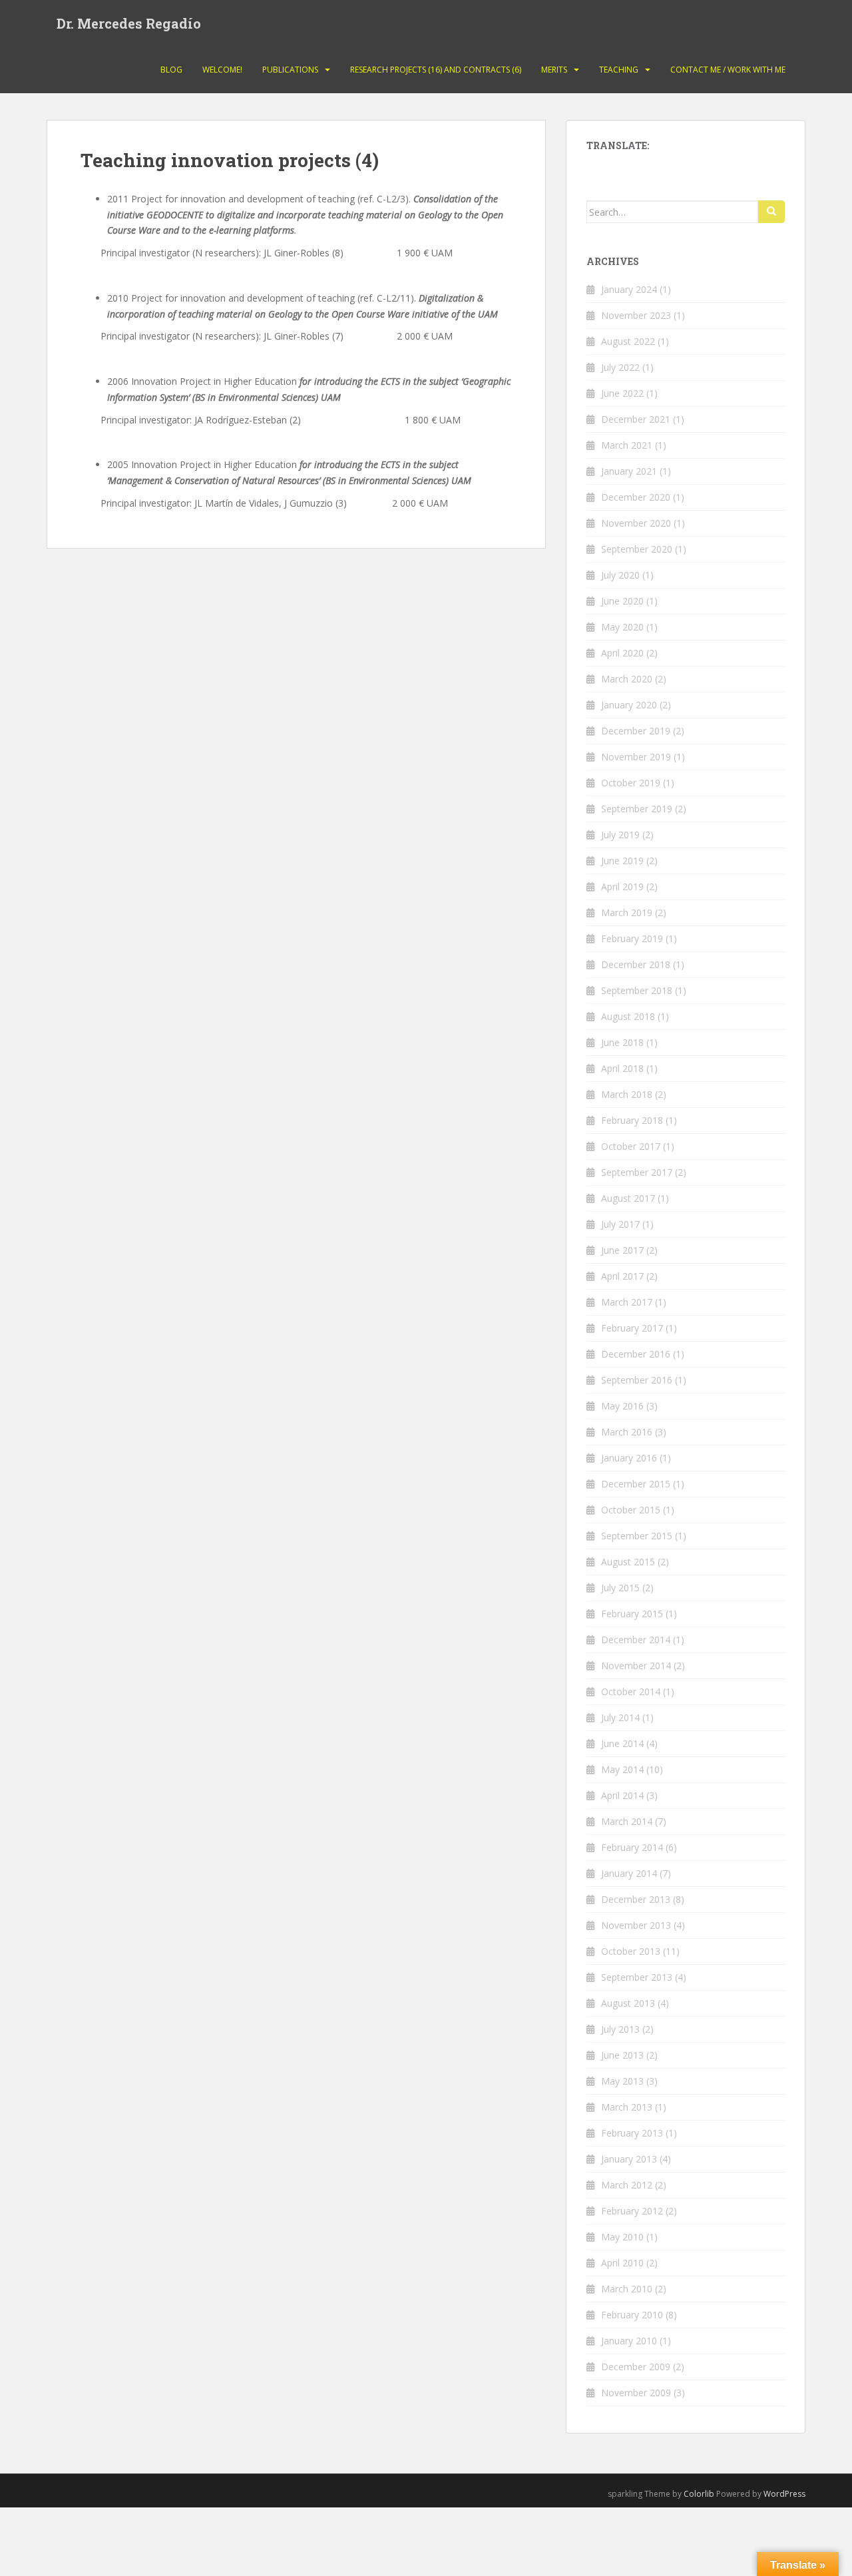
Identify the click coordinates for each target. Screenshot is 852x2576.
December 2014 (636, 1640)
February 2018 (632, 1120)
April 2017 (622, 1276)
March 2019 (627, 912)
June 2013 (622, 2055)
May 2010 (622, 2237)
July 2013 (620, 2029)
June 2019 (622, 861)
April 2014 (622, 1795)
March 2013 (627, 2107)
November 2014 (636, 1666)
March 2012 (627, 2185)
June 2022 (622, 393)
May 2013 (622, 2081)
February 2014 (632, 1847)
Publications (290, 70)
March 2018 (627, 1094)
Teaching (619, 70)
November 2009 (636, 2393)
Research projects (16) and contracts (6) (436, 70)
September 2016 (637, 1380)
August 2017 (628, 1198)
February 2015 (632, 1614)
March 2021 (627, 445)
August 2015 (628, 1562)
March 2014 (627, 1821)
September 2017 (637, 1172)
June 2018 (622, 1042)
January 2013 (629, 2159)
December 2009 (636, 2367)
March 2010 (627, 2289)
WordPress (784, 2494)
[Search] (771, 212)
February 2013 (632, 2133)
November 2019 (636, 757)
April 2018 (622, 1068)
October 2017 (631, 1146)
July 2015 (620, 1588)
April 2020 (622, 653)
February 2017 (632, 1328)
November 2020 (636, 523)
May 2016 (622, 1406)
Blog (171, 70)
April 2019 (622, 887)
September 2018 (637, 990)
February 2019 (632, 938)
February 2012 (632, 2211)
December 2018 (636, 964)
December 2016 (636, 1354)
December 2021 (636, 419)
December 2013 (636, 1899)
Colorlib (699, 2494)
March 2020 (627, 679)
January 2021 (629, 471)
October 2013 (631, 1951)
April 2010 (622, 2263)
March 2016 (627, 1432)
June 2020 (622, 601)
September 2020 (637, 549)
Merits (554, 70)
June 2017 (622, 1250)
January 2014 (629, 1873)
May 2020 (622, 627)
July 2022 (620, 367)
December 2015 (636, 1484)
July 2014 (620, 1717)
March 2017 (627, 1302)
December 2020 (636, 497)
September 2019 (637, 809)
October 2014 (631, 1691)
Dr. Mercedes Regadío (129, 23)
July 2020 (620, 575)
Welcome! (222, 70)
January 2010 (629, 2341)
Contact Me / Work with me (728, 70)
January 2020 (629, 705)
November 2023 (636, 315)
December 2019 (636, 731)
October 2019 (631, 783)
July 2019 (620, 835)
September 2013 (637, 1977)
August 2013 (628, 2003)
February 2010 (632, 2315)
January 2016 (629, 1458)
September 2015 (637, 1536)
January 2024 (629, 289)
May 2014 (622, 1769)
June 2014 (622, 1743)
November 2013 (636, 1925)
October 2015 (631, 1510)
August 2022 (628, 341)
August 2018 (628, 1016)
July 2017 (620, 1224)
